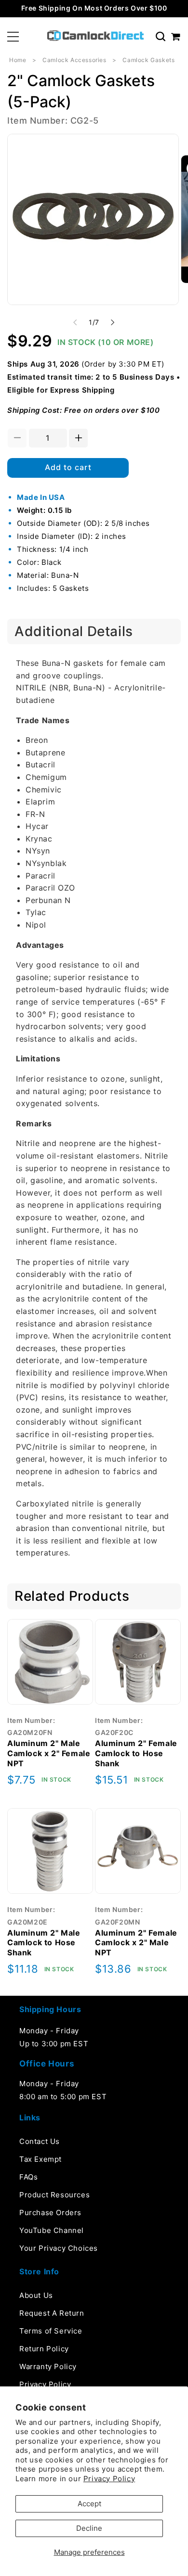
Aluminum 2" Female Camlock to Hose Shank (136, 1753)
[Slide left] (75, 322)
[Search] (161, 37)
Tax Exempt (40, 2159)
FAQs (28, 2177)
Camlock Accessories (74, 60)
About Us (36, 2295)
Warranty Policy (48, 2366)
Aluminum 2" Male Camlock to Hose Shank (44, 1943)
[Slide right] (113, 322)
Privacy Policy (109, 2479)
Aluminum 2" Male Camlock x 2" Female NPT (49, 1753)
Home (18, 60)
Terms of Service (51, 2331)
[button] (13, 37)
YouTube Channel (52, 2230)
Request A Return (52, 2313)
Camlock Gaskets (148, 60)
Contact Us (40, 2141)
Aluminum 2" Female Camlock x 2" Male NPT (136, 1943)
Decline (89, 2528)
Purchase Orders (50, 2213)
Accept (89, 2504)
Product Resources (54, 2195)
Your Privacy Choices (59, 2248)
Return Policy (44, 2349)
